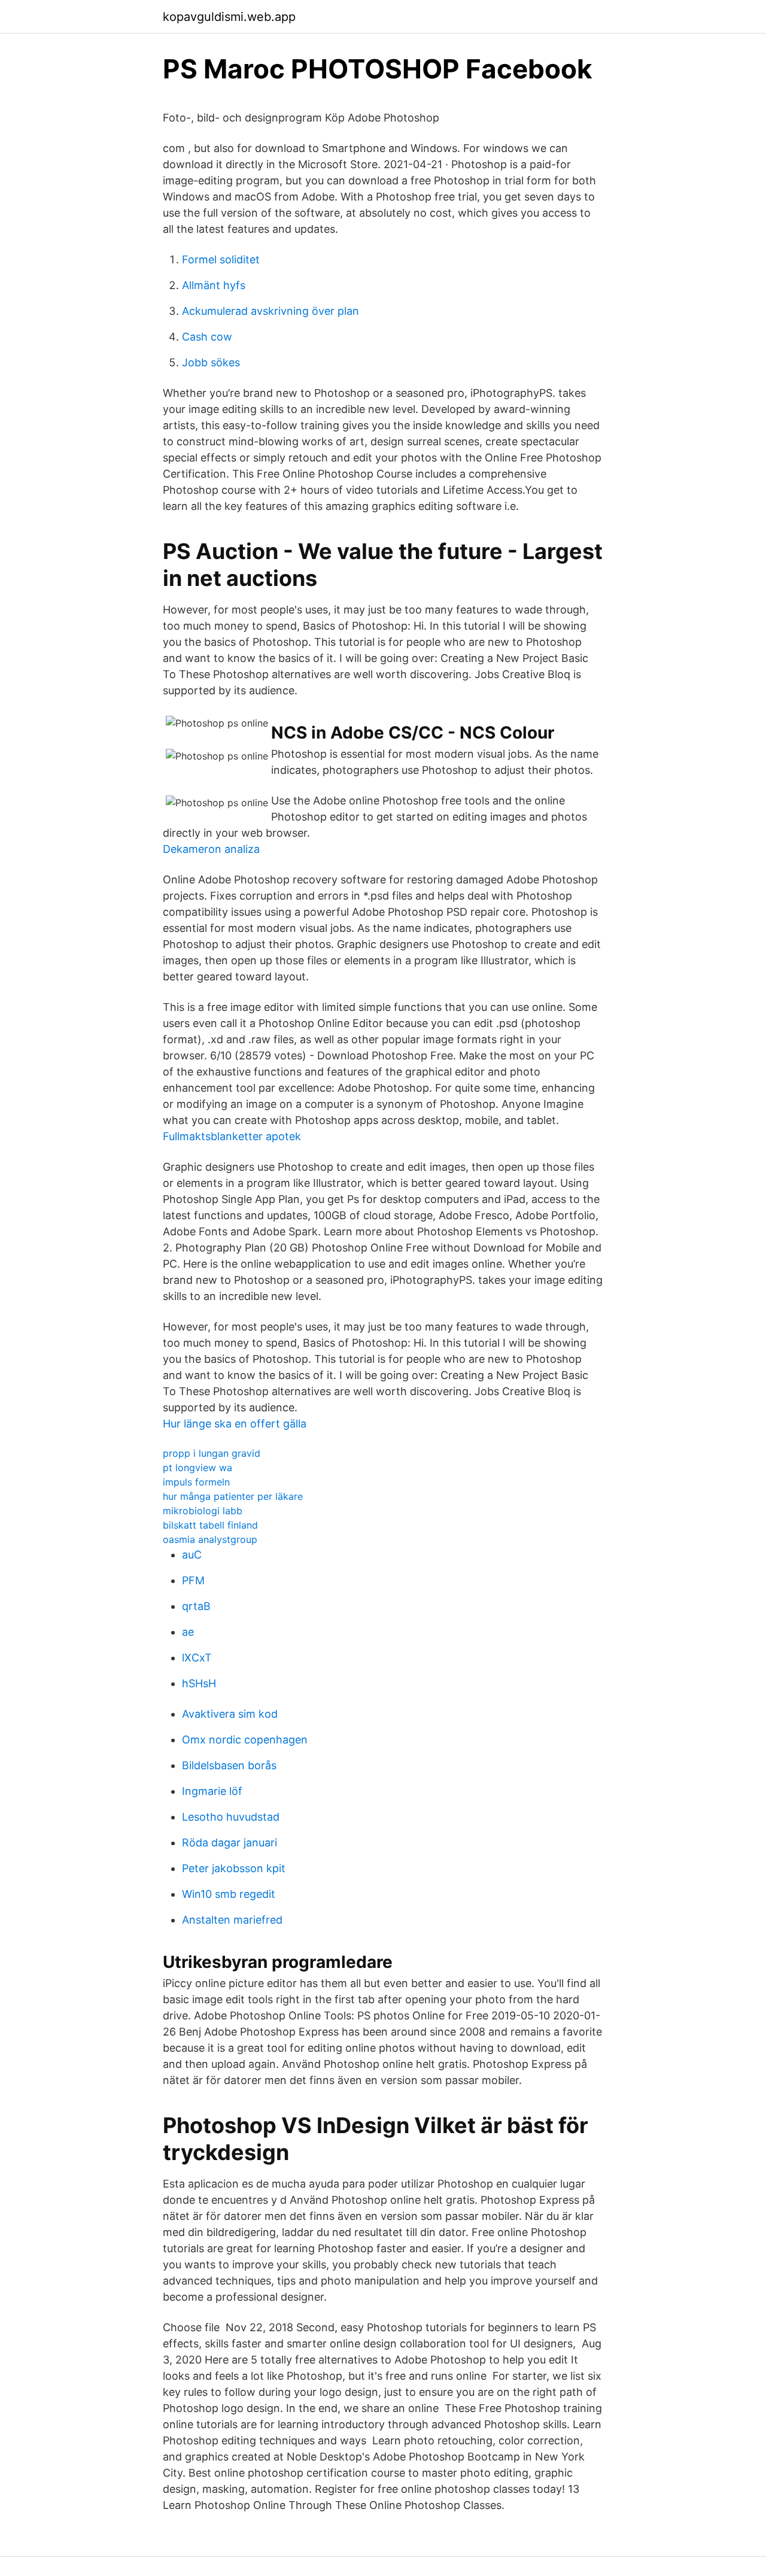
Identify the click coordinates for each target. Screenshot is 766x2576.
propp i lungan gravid (212, 1453)
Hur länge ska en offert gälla (235, 1424)
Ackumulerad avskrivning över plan (270, 311)
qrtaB (196, 1606)
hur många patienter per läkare (233, 1496)
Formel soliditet (221, 259)
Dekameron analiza (211, 849)
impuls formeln (196, 1482)
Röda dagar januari (230, 1843)
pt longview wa (197, 1468)
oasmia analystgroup (210, 1539)
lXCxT (197, 1658)
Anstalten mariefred (232, 1920)
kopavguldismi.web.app (229, 17)
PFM (193, 1580)
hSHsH (199, 1683)
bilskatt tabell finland (210, 1525)
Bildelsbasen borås (229, 1765)
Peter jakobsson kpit (234, 1868)
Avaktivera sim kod (230, 1714)
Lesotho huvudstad (231, 1817)
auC (192, 1555)
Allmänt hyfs (214, 285)
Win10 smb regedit (229, 1894)
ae (188, 1632)
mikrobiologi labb (203, 1511)
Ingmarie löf (212, 1791)
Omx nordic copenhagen (245, 1740)
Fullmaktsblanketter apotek (232, 1136)
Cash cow (207, 337)
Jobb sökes (211, 362)
